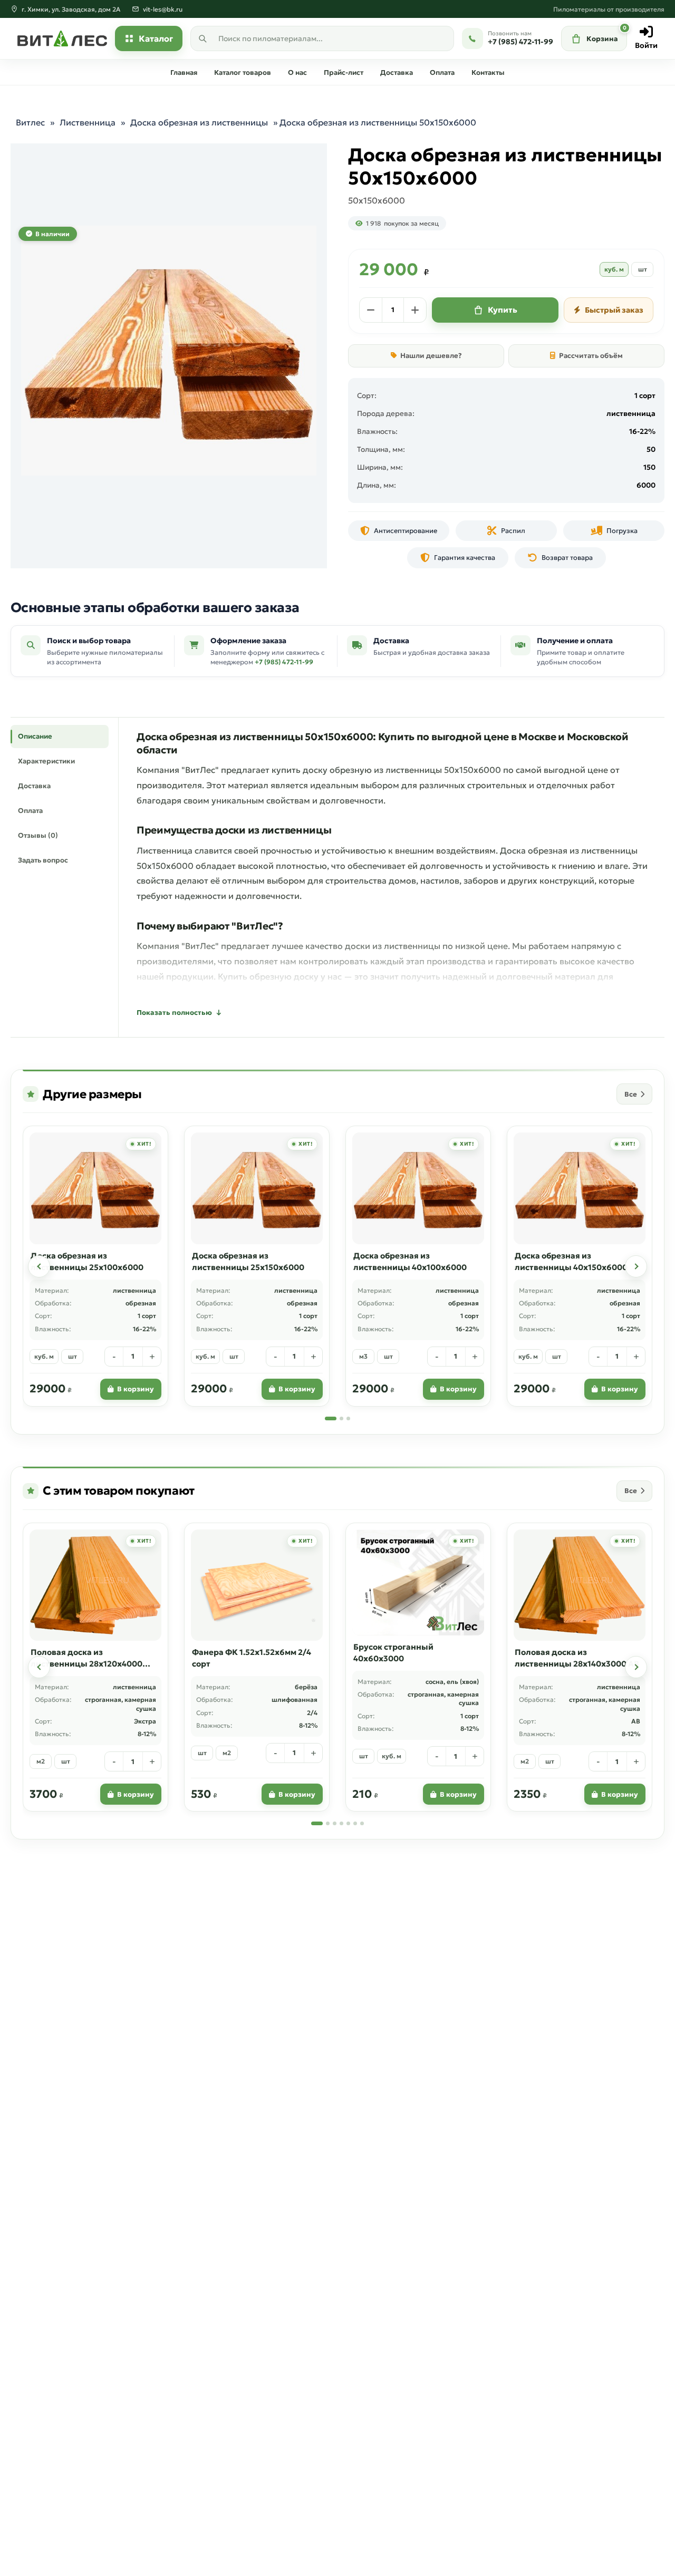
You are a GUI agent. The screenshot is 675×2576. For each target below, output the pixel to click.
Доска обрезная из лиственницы (199, 122)
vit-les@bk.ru (163, 9)
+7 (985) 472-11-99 (284, 662)
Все (631, 1094)
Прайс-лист (344, 72)
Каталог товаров (243, 72)
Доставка (397, 72)
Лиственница (88, 122)
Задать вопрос (43, 860)
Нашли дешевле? (431, 356)
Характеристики (46, 761)
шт (643, 269)
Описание (35, 736)
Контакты (488, 72)
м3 (363, 1356)
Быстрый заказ (614, 310)
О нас (297, 72)
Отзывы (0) (38, 835)
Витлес (30, 122)
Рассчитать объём (591, 356)
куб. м (614, 269)
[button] (39, 1266)
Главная (184, 72)
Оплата (442, 72)
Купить (503, 310)
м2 (41, 1761)
